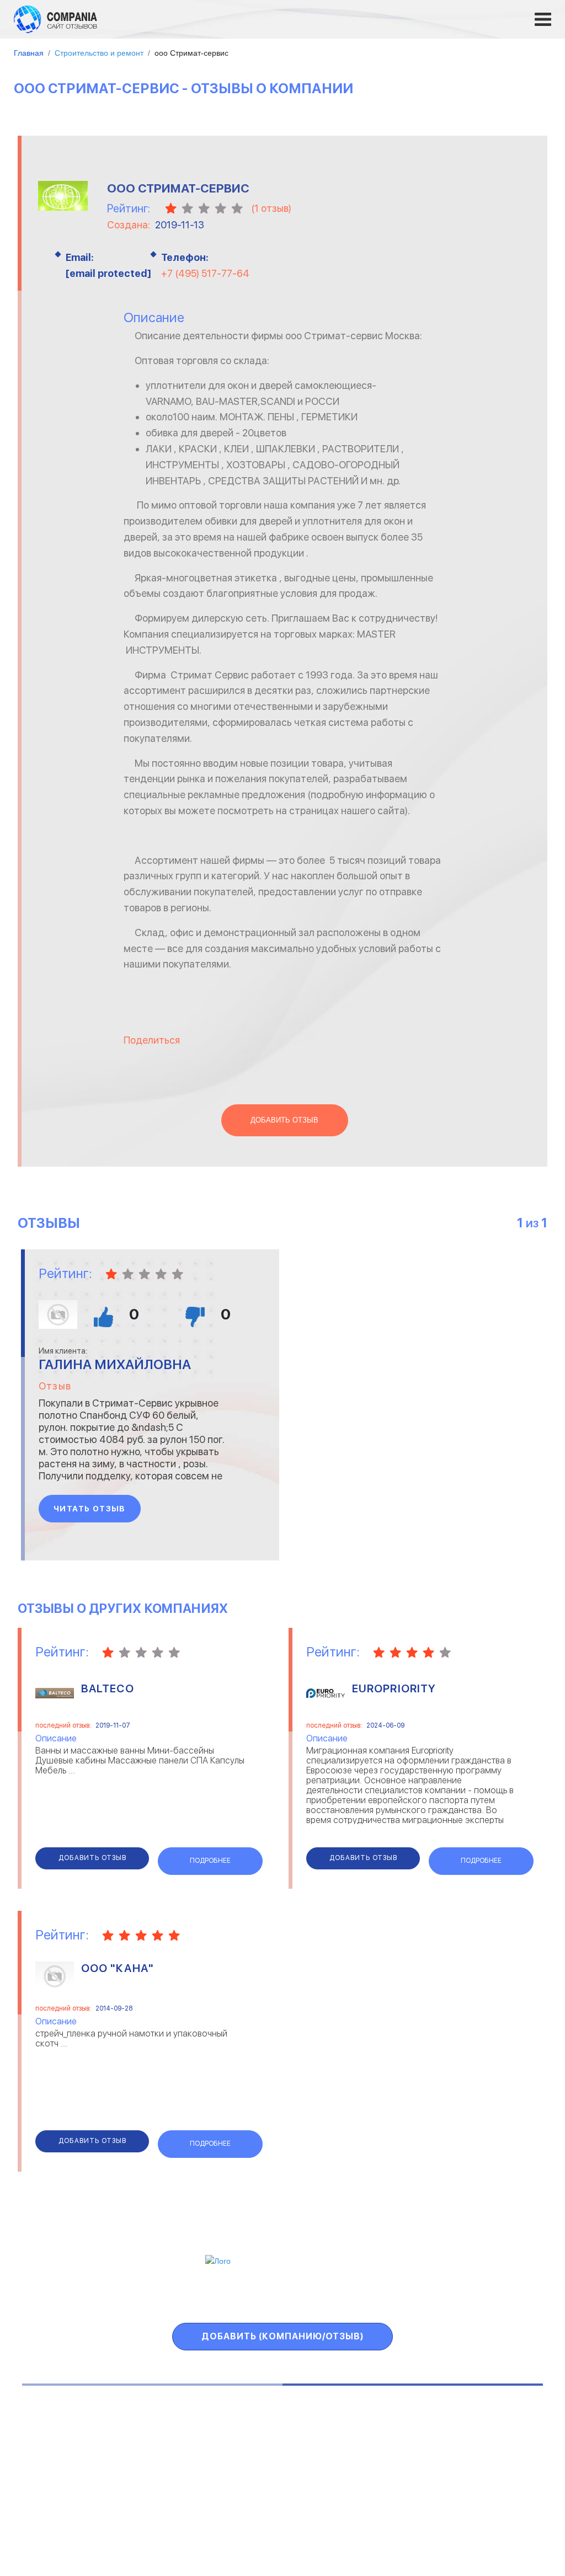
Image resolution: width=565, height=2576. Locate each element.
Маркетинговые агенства (471, 2470)
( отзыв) (271, 208)
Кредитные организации (469, 2428)
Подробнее (210, 1861)
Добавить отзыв (284, 1120)
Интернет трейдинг (251, 2442)
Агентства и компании (78, 2428)
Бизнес (48, 2456)
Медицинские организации (472, 2484)
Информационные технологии (270, 2456)
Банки (45, 2442)
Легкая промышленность (470, 2442)
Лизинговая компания (463, 2456)
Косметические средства (263, 2484)
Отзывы (75, 2296)
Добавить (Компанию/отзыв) (282, 2336)
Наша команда (491, 2522)
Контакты (62, 2522)
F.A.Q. (418, 2296)
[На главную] (55, 19)
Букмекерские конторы (78, 2470)
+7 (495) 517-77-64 (205, 273)
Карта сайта (485, 2296)
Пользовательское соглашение (181, 2522)
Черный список (338, 2296)
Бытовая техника (68, 2484)
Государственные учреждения (270, 2428)
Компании (148, 2296)
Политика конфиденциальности (356, 2522)
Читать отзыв (90, 1509)
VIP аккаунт (235, 2296)
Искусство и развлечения (263, 2470)
